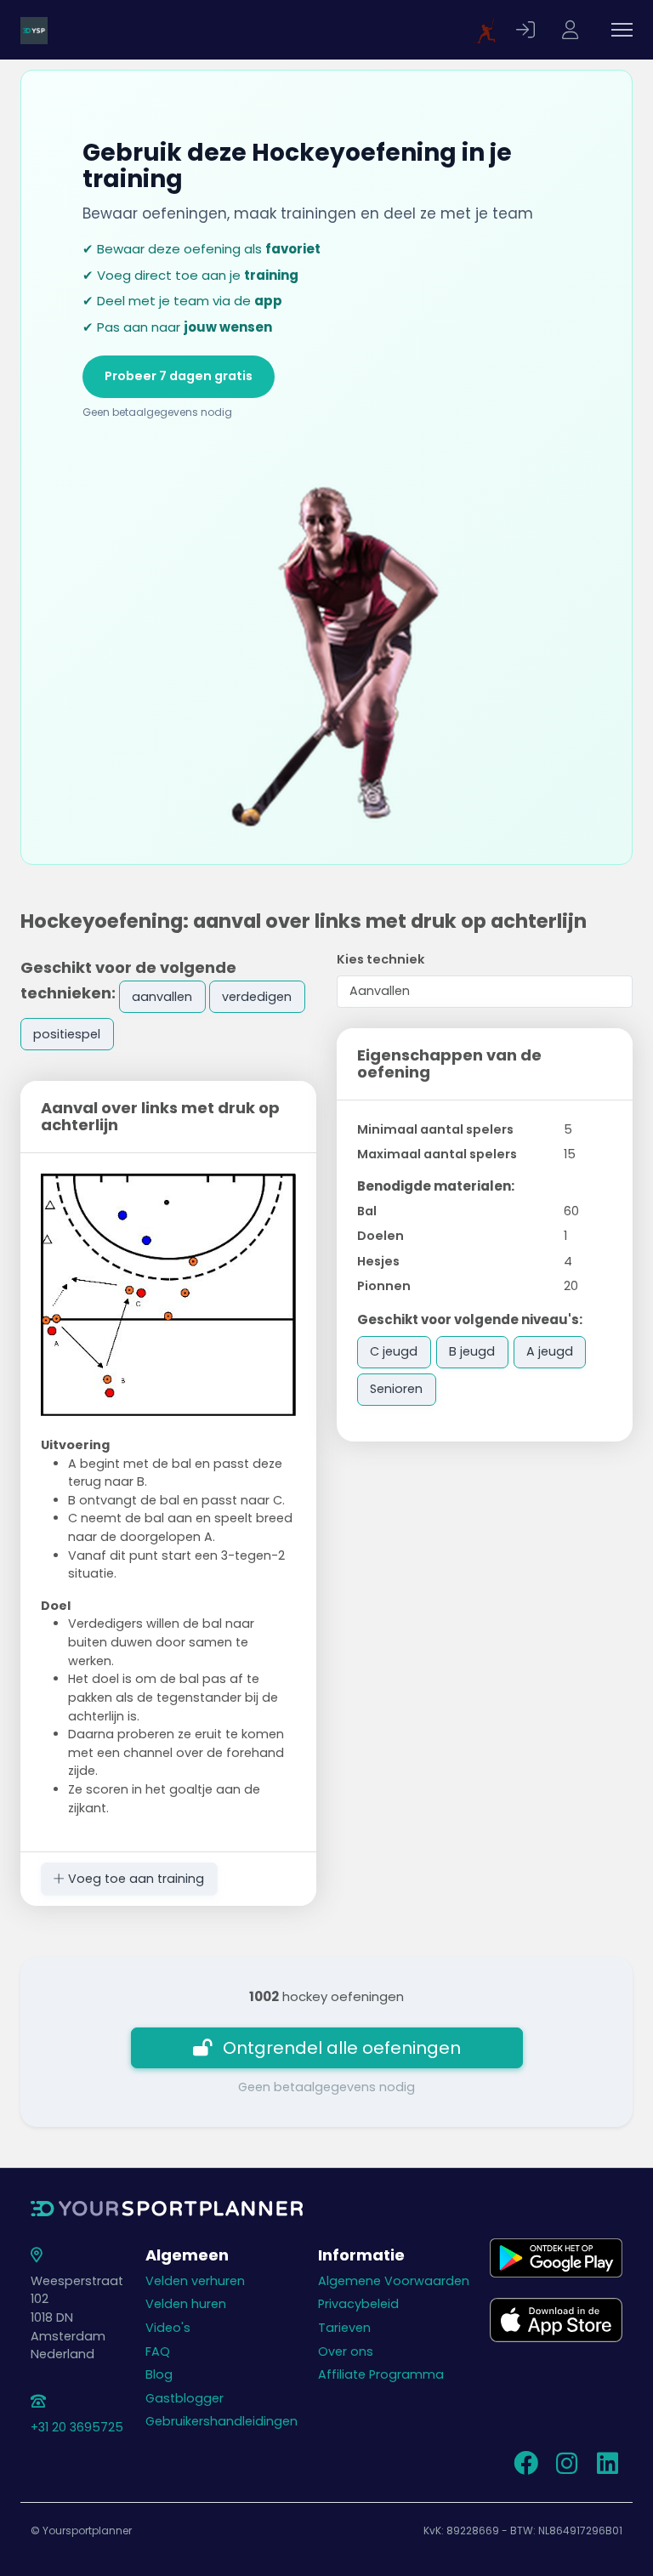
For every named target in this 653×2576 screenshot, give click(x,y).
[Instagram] (566, 2468)
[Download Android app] (556, 2257)
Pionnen (384, 1286)
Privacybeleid (358, 2304)
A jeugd (550, 1351)
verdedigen (257, 997)
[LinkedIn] (607, 2468)
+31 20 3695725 (77, 2427)
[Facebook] (525, 2468)
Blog (159, 2374)
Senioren (396, 1389)
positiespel (67, 1034)
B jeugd (472, 1351)
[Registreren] (572, 30)
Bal (367, 1211)
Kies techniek (380, 959)
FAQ (158, 2351)
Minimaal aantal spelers (435, 1129)
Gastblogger (185, 2398)
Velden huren (186, 2304)
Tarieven (344, 2328)
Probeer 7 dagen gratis (179, 376)
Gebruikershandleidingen (221, 2421)
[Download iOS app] (556, 2319)
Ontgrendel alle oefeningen (342, 2048)
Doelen (380, 1236)
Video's (168, 2328)
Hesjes (378, 1261)
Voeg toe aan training (134, 1879)
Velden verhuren (195, 2281)
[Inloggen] (528, 30)
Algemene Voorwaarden (394, 2281)
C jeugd (394, 1351)
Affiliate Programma (381, 2374)
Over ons (346, 2351)
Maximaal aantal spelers (437, 1154)
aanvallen (162, 997)
